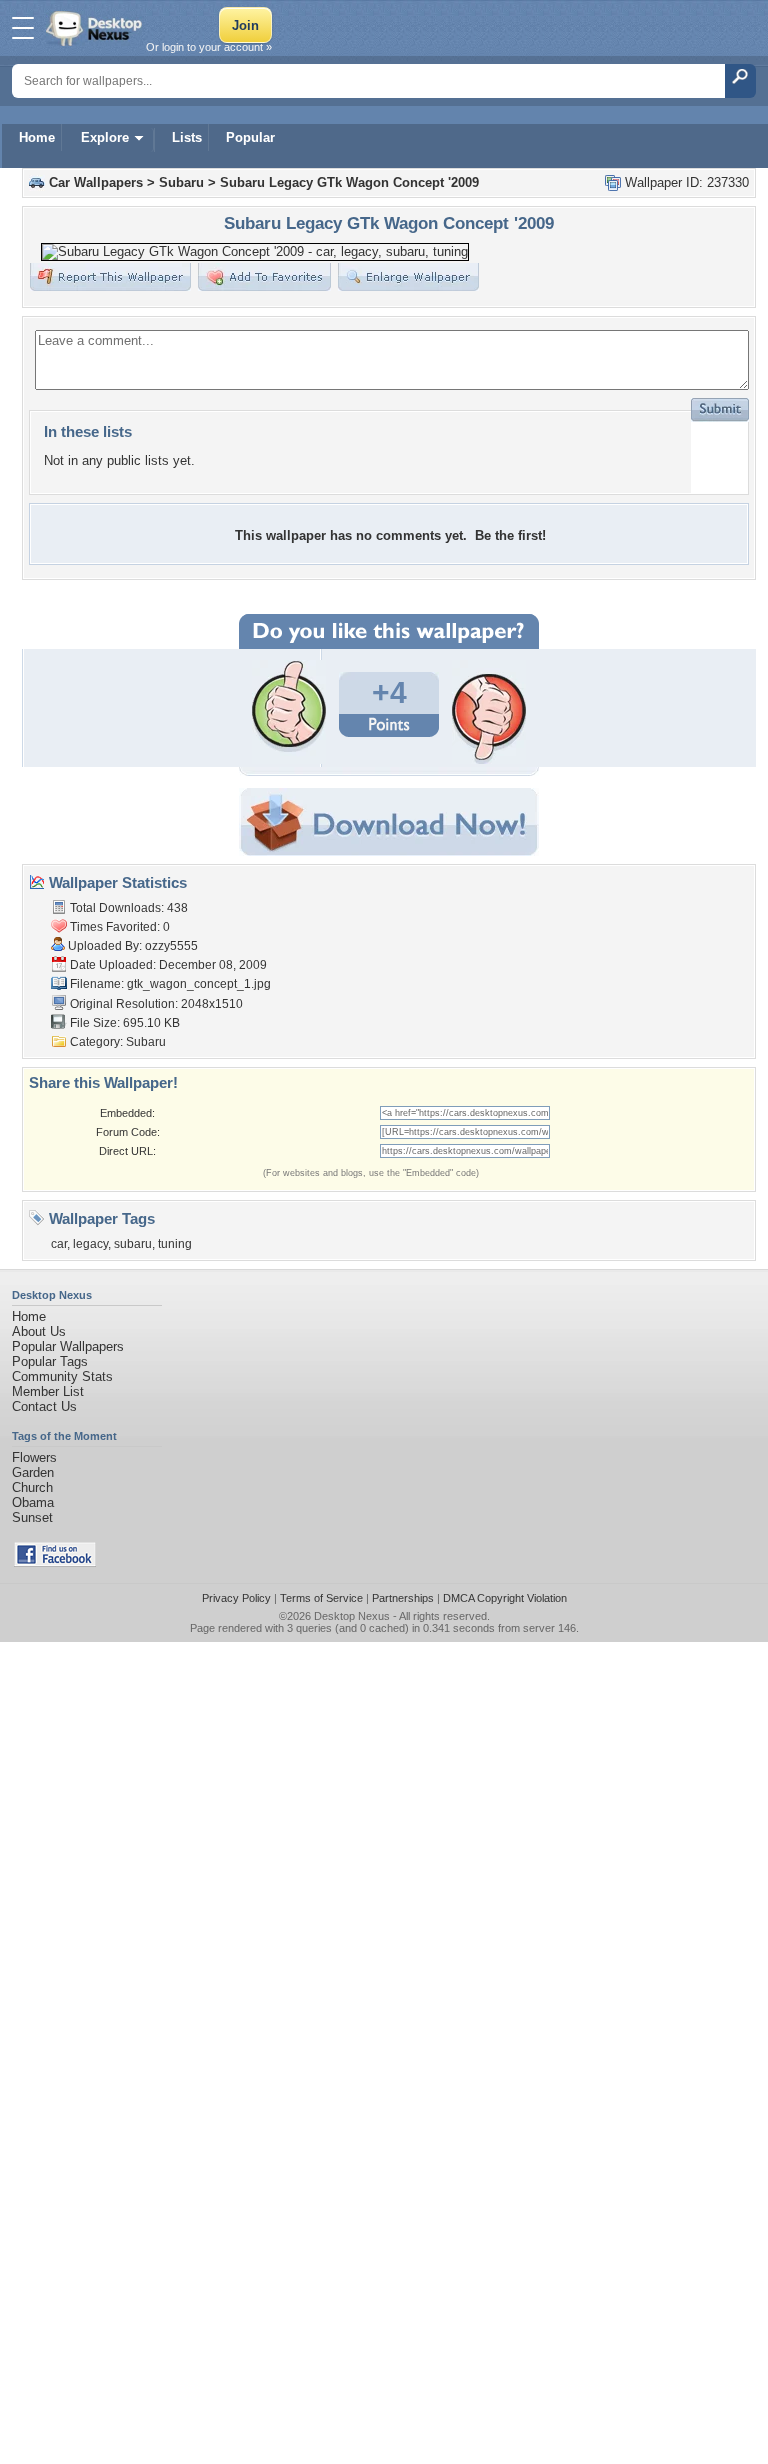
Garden (33, 1472)
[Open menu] (23, 28)
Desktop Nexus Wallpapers (96, 28)
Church (32, 1487)
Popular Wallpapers (68, 1346)
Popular (250, 137)
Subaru (181, 182)
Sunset (32, 1517)
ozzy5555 (171, 946)
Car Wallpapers (96, 182)
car (59, 1244)
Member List (48, 1391)
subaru (133, 1244)
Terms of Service (321, 1598)
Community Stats (62, 1376)
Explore (105, 137)
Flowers (34, 1457)
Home (37, 137)
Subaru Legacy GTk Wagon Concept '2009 (349, 182)
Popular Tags (50, 1361)
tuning (175, 1244)
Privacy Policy (236, 1598)
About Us (39, 1331)
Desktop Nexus (352, 1616)
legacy (90, 1244)
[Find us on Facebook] (55, 1562)
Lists (187, 137)
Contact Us (44, 1406)
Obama (33, 1502)
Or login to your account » (209, 47)
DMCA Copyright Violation (505, 1598)
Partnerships (403, 1598)
